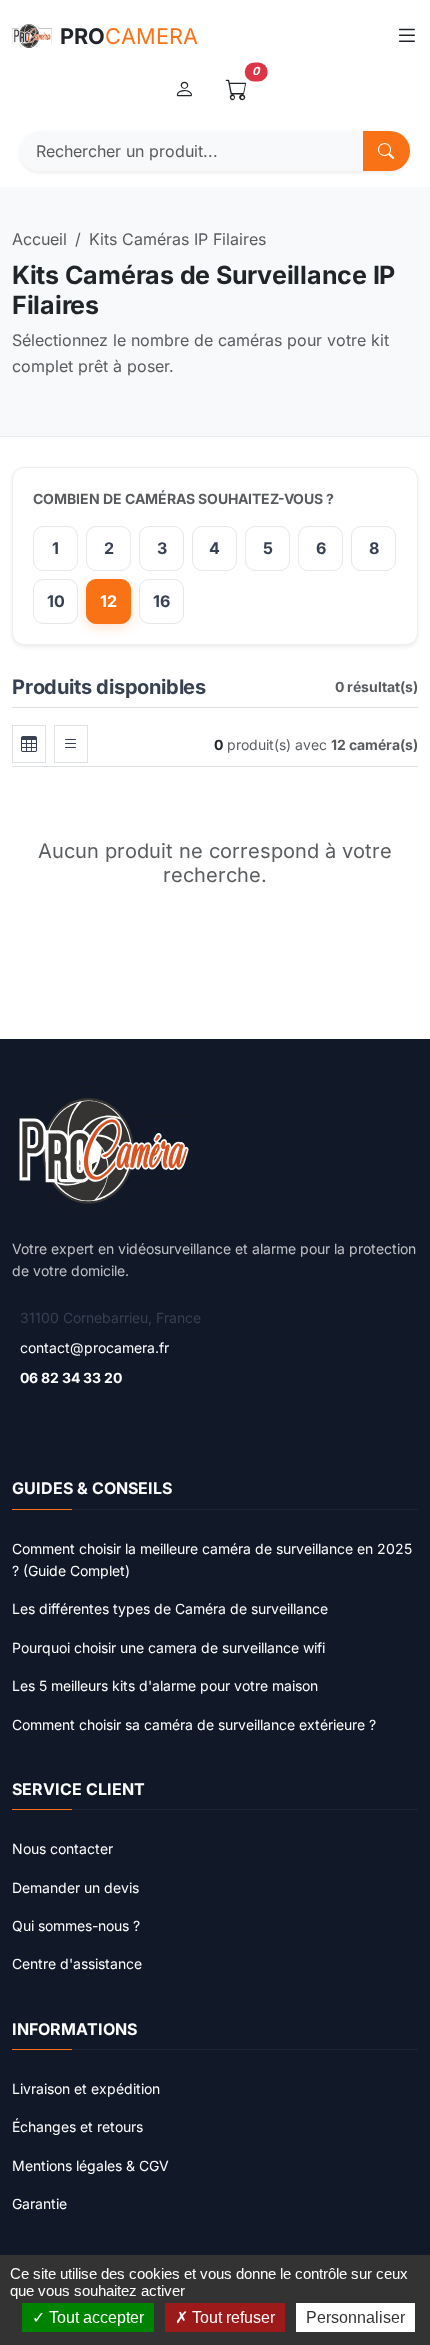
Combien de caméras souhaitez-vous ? (183, 498)
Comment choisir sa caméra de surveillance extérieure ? (194, 1724)
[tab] (29, 744)
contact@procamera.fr (94, 1347)
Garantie (39, 2203)
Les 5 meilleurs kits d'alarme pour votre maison (165, 1685)
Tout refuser (231, 2317)
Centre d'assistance (77, 1963)
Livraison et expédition (86, 2088)
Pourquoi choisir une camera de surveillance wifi (168, 1647)
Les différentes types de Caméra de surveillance (170, 1608)
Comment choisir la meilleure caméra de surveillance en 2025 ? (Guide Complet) (212, 1559)
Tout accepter (94, 2317)
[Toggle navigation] (406, 35)
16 (161, 601)
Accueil (39, 239)
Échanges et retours (77, 2126)
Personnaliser (355, 2317)
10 (56, 601)
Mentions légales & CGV (90, 2165)
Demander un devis (75, 1887)
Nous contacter (62, 1848)
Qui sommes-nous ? (76, 1925)
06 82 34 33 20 (71, 1377)
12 (108, 601)
